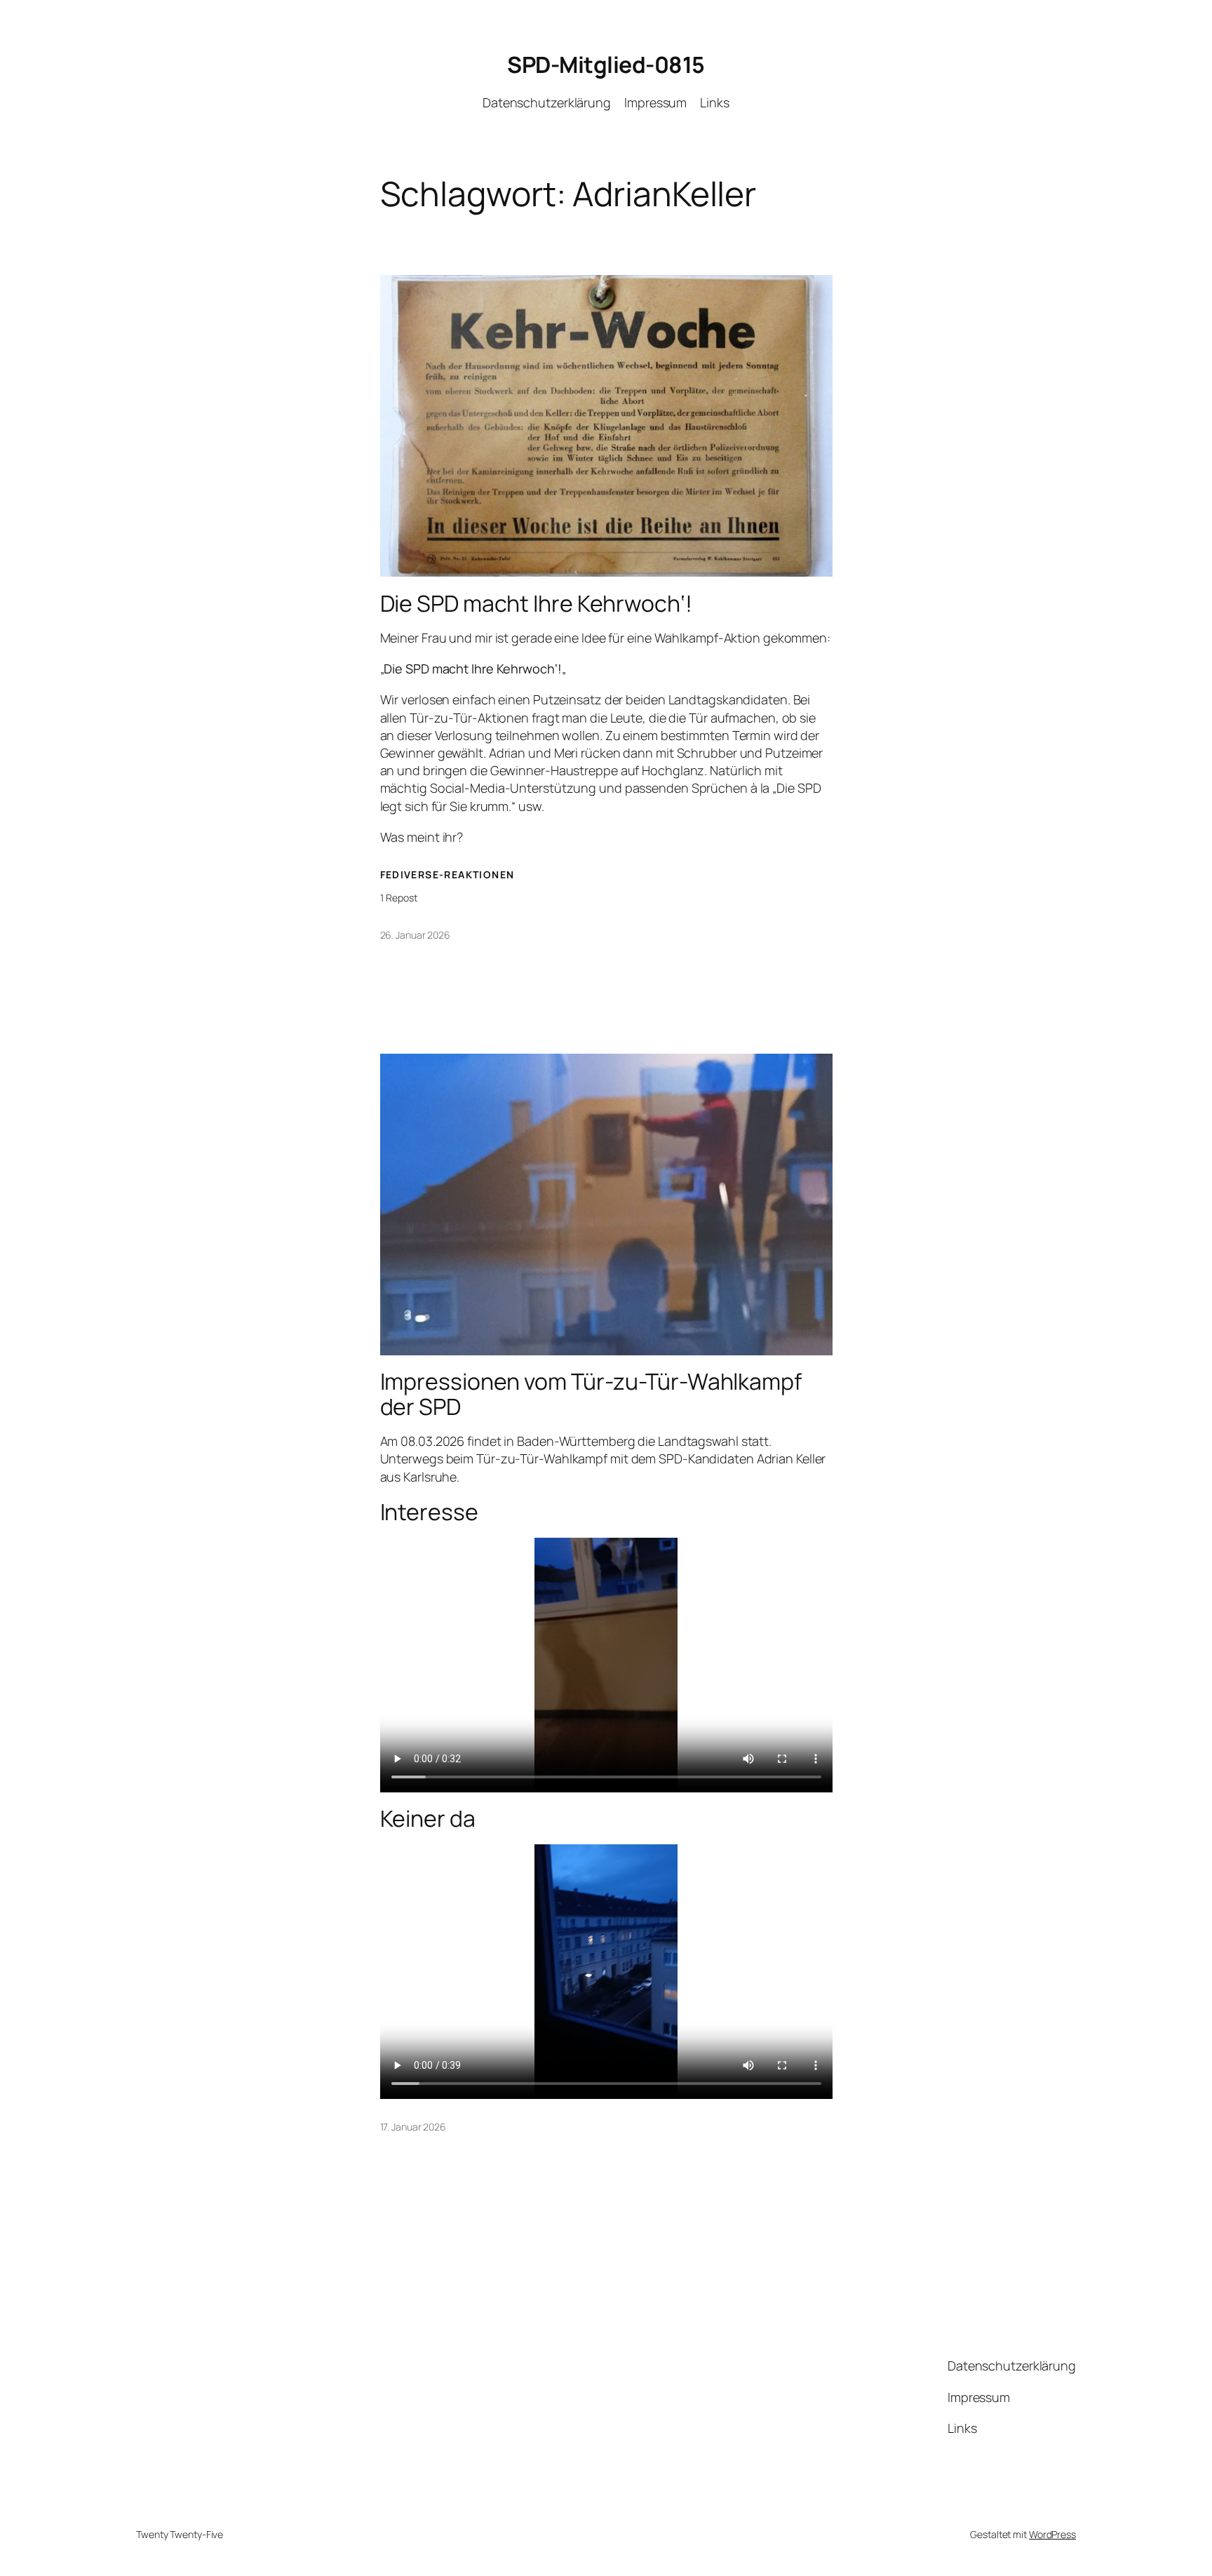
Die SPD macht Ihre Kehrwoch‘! (536, 603)
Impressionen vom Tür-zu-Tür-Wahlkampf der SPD (591, 1394)
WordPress (1052, 2534)
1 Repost (399, 898)
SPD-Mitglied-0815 (606, 65)
